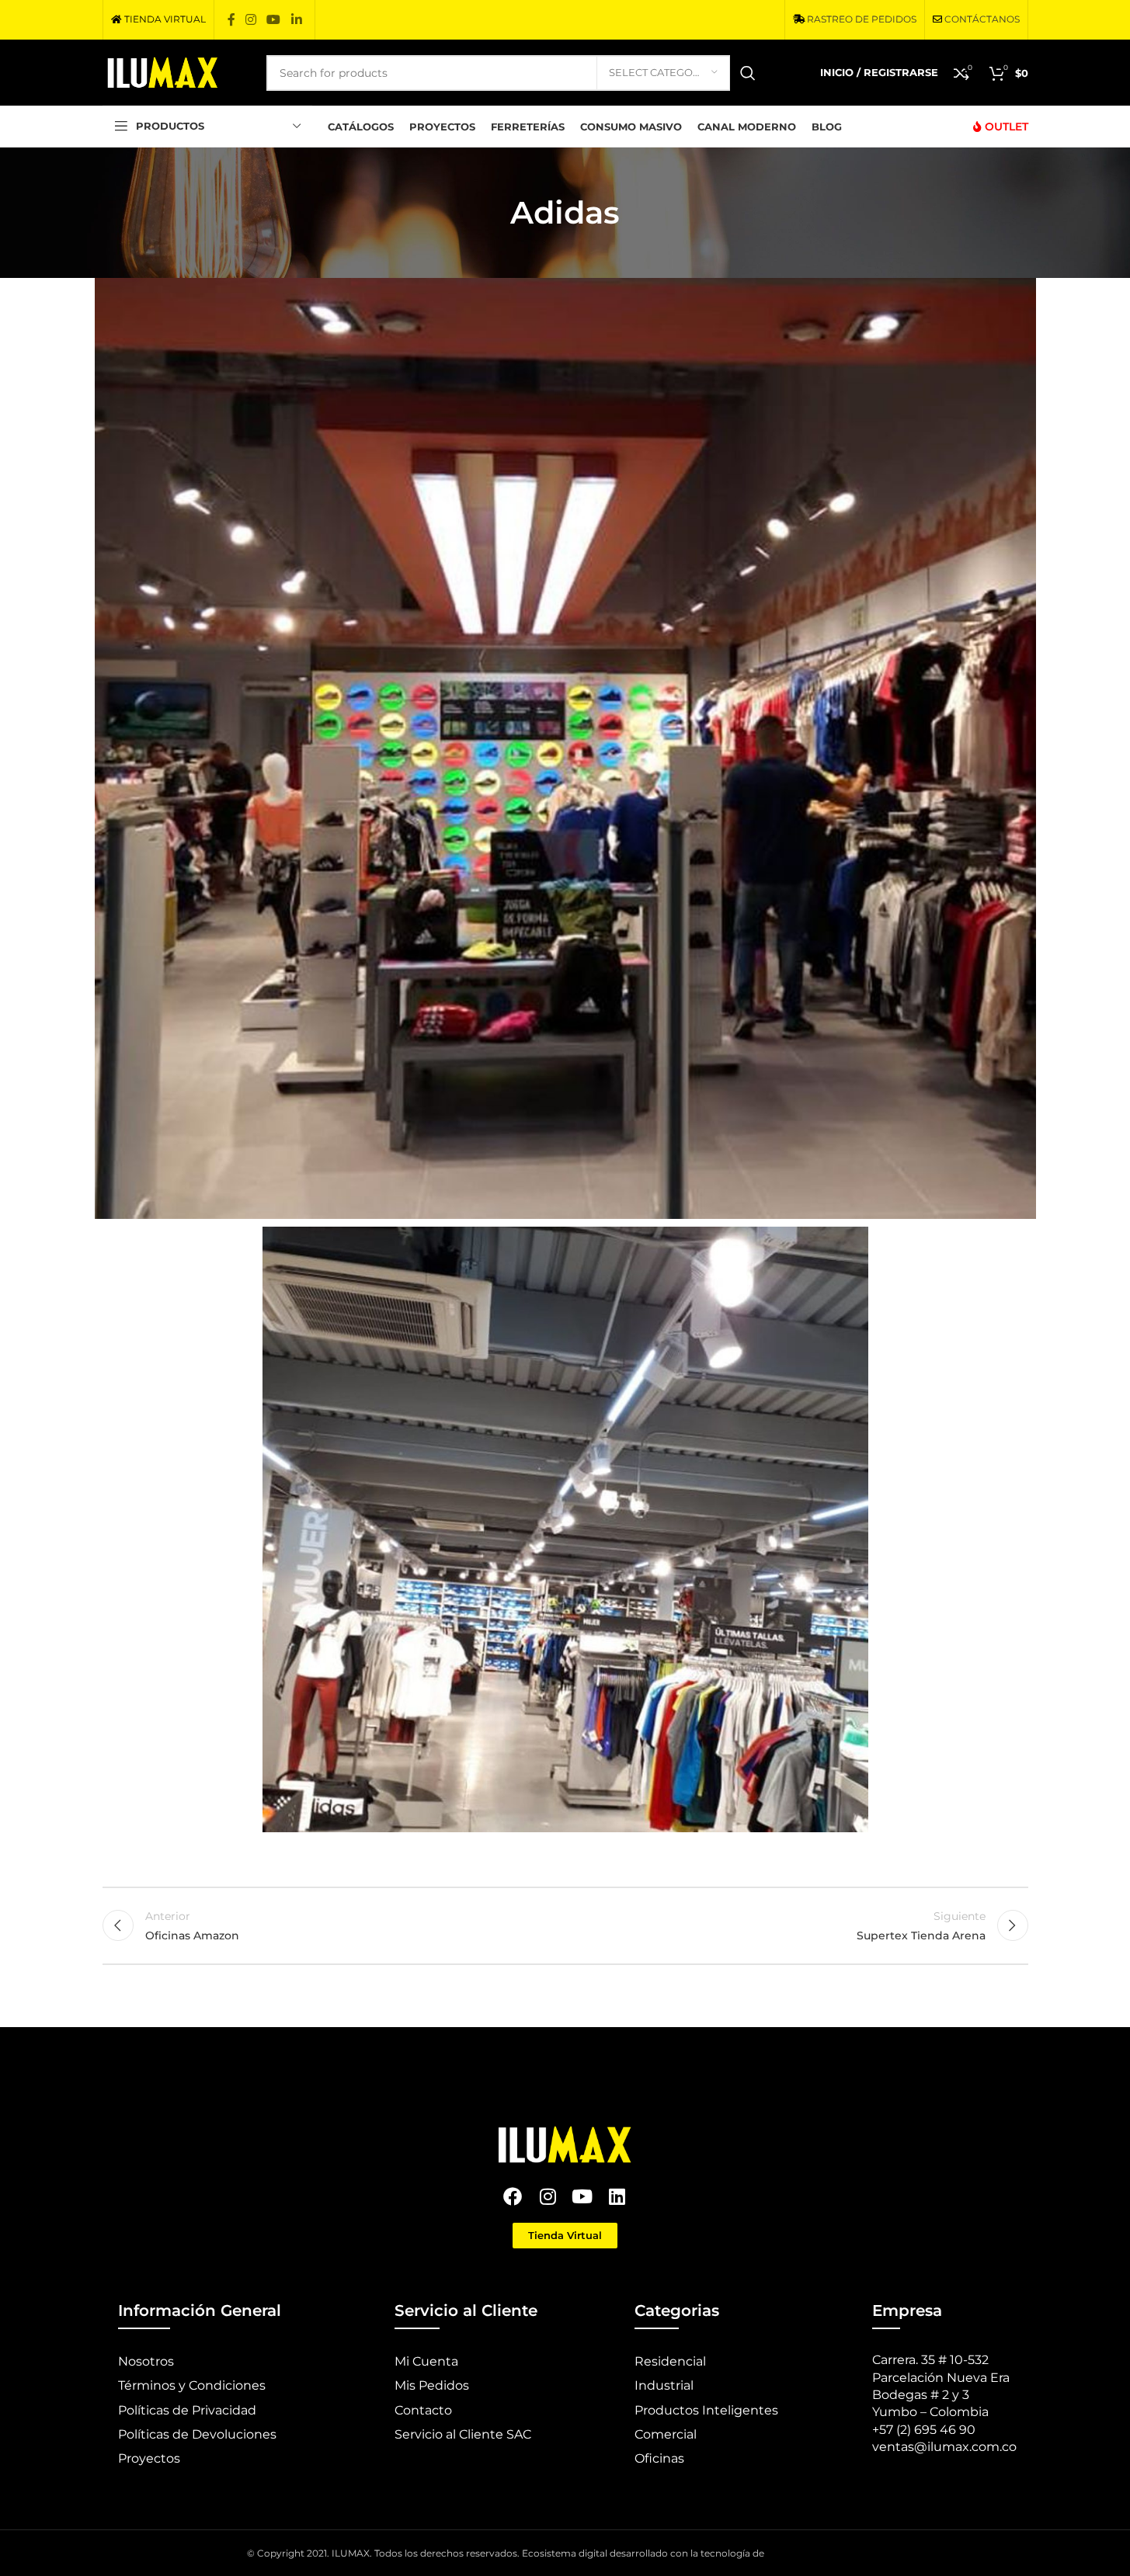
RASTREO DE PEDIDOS (862, 19)
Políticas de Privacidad (187, 2410)
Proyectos (149, 2458)
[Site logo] (163, 71)
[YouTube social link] (274, 20)
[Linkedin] (617, 2196)
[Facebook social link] (231, 20)
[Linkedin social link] (296, 20)
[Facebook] (513, 2196)
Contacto (423, 2410)
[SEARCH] (748, 73)
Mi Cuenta (426, 2361)
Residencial (670, 2361)
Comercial (666, 2434)
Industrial (664, 2385)
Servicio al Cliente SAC (463, 2434)
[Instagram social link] (251, 20)
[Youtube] (583, 2196)
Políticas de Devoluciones (197, 2434)
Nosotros (146, 2361)
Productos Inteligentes (706, 2410)
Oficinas (659, 2458)
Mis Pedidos (432, 2385)
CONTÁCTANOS (982, 19)
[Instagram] (548, 2196)
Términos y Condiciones (192, 2385)
